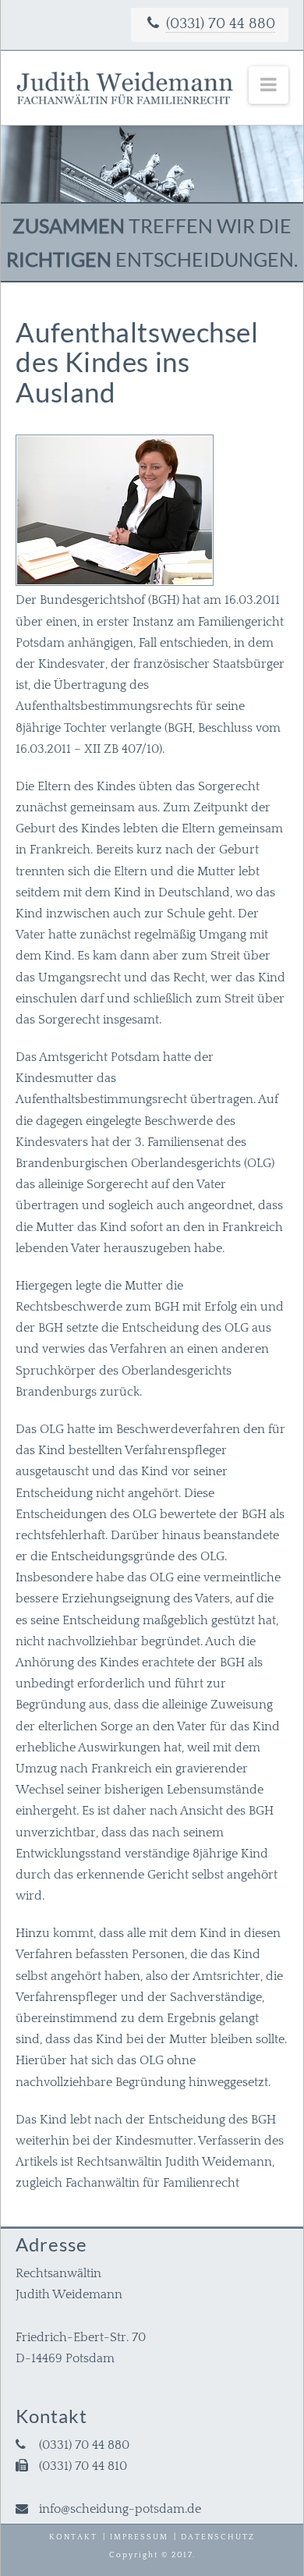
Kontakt (73, 2537)
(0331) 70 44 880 (221, 24)
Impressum (139, 2537)
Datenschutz (218, 2537)
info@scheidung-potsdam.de (120, 2509)
